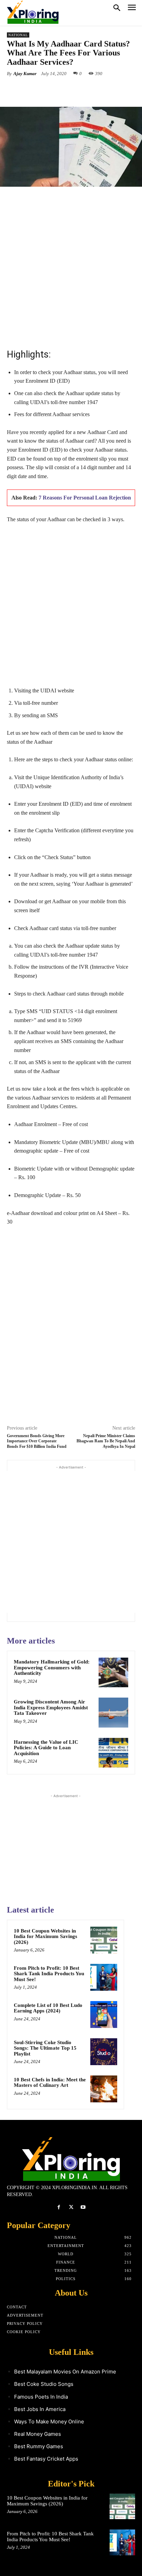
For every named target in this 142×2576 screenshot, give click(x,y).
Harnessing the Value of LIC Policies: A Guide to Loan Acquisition (46, 1748)
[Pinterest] (67, 90)
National (18, 35)
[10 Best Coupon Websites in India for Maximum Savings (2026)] (104, 1940)
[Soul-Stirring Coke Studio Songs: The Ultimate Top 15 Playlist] (104, 2052)
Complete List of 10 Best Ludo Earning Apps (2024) (48, 2008)
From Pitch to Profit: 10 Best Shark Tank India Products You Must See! (49, 1974)
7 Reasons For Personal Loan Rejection (85, 498)
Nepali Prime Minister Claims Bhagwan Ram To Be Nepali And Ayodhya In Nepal (106, 1441)
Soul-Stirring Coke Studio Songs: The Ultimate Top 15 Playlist (45, 2048)
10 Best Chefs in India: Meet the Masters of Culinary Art (50, 2083)
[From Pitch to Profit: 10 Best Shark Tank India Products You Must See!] (104, 1977)
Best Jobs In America (40, 2409)
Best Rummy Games (39, 2446)
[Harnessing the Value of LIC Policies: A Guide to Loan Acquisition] (113, 1753)
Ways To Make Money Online (49, 2422)
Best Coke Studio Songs (44, 2384)
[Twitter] (51, 90)
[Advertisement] (71, 267)
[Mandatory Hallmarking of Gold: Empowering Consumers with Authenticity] (113, 1672)
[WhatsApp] (83, 90)
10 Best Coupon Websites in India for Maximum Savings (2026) (45, 1936)
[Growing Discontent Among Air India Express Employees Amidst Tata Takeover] (113, 1712)
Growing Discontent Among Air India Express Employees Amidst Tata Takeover (51, 1707)
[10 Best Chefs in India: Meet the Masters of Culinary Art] (104, 2089)
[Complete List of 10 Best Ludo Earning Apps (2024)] (104, 2015)
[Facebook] (35, 90)
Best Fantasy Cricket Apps (46, 2459)
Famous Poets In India (41, 2397)
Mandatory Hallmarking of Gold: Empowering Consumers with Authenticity (52, 1667)
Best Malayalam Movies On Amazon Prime (65, 2372)
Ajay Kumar (25, 74)
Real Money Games (38, 2434)
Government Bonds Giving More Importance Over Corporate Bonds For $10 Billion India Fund (37, 1441)
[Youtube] (83, 2207)
